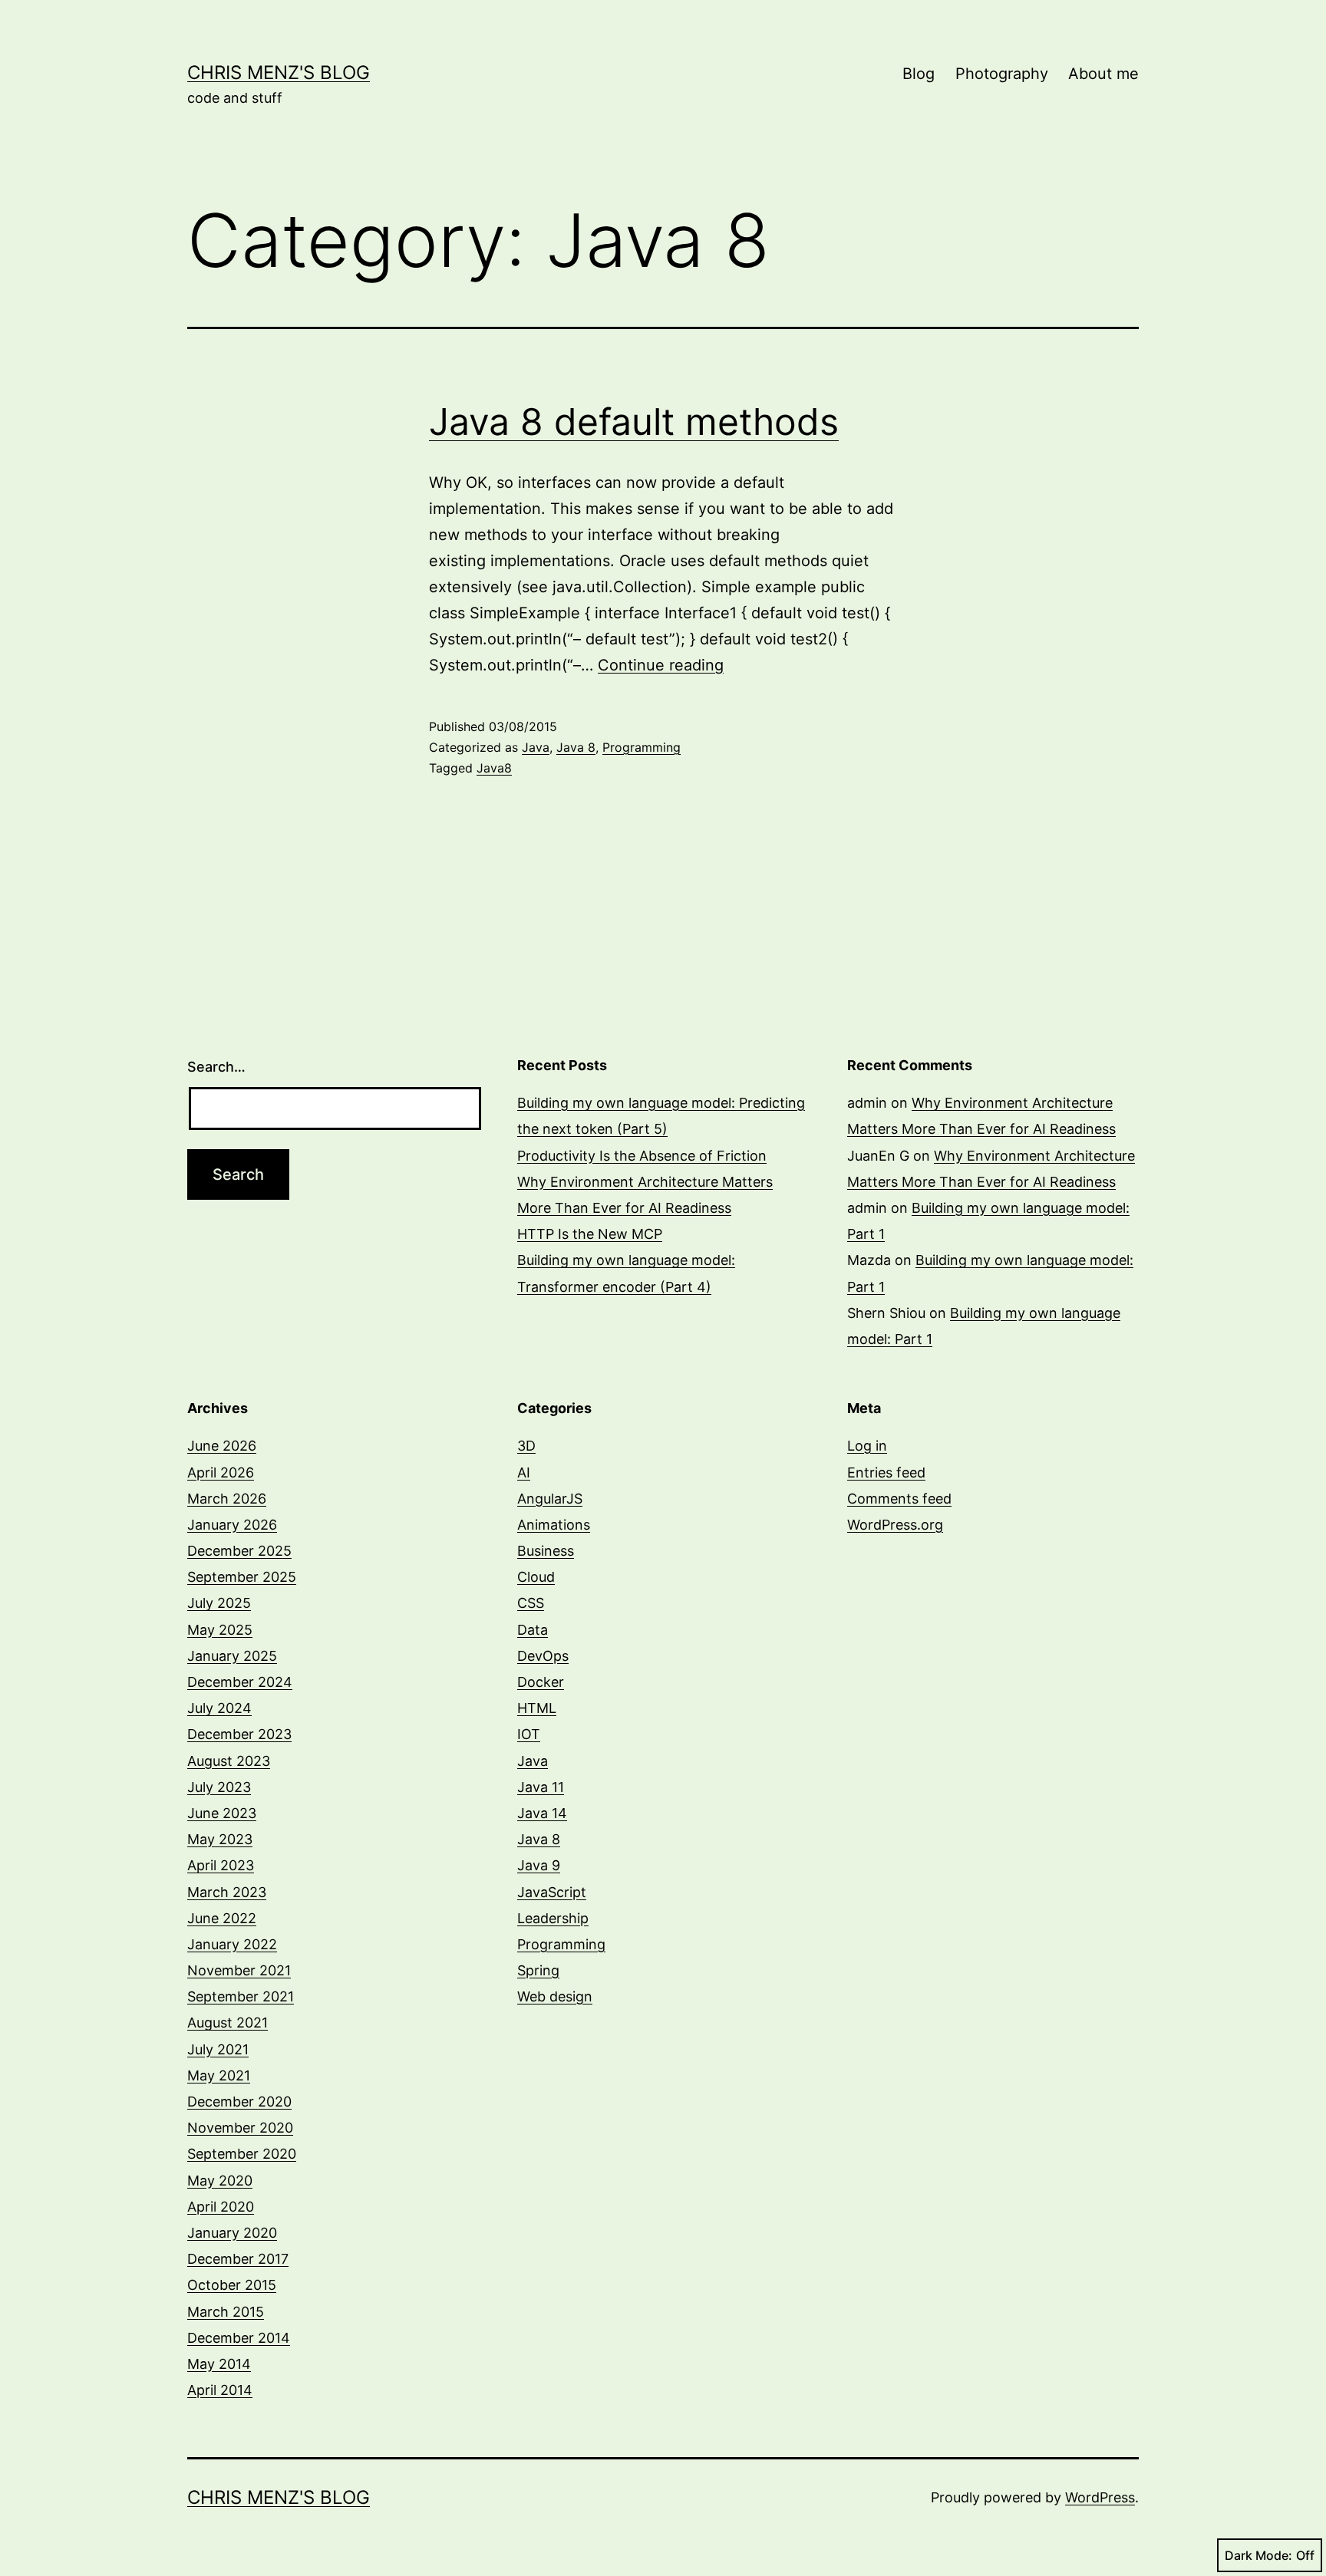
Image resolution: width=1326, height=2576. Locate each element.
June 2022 (222, 1918)
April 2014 (220, 2390)
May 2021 (219, 2075)
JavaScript (552, 1892)
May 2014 (219, 2364)
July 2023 (219, 1787)
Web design (555, 1996)
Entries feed (886, 1472)
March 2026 (227, 1499)
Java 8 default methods (634, 422)
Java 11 (541, 1787)
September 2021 (241, 1996)
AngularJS (550, 1499)
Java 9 (539, 1865)
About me (1103, 74)
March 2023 (227, 1892)
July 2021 (218, 2049)
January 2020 (232, 2233)
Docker (541, 1682)
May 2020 (220, 2181)
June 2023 (222, 1813)
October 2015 (232, 2285)
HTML (537, 1708)
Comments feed (899, 1499)
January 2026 (232, 1525)
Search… (216, 1067)
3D (526, 1446)
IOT (529, 1734)
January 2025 (232, 1656)
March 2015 (226, 2312)
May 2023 (220, 1839)
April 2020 (221, 2207)
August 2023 (229, 1761)
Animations (554, 1525)
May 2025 (220, 1630)
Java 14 (542, 1813)
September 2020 (242, 2154)
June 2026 (222, 1446)
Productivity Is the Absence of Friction (642, 1156)
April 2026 (221, 1472)
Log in (867, 1446)
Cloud (536, 1577)
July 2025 (219, 1603)
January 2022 (232, 1944)
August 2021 (228, 2023)
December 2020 (239, 2102)
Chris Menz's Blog (279, 72)
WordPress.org (895, 1525)
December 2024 (240, 1682)
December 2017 (238, 2259)
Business (546, 1551)
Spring (538, 1970)
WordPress (1100, 2497)
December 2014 (239, 2338)
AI (524, 1472)
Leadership (553, 1918)
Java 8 (576, 747)
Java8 (494, 768)
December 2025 (239, 1551)
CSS (531, 1603)
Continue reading (661, 665)
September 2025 (242, 1577)
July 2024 (219, 1708)
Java (536, 747)
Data (533, 1630)
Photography (1002, 74)
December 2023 (239, 1734)
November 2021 (239, 1970)
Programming (642, 747)
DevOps (543, 1656)
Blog (919, 74)
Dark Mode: (1258, 2555)
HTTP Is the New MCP (590, 1234)
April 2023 (221, 1865)
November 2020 (240, 2128)
